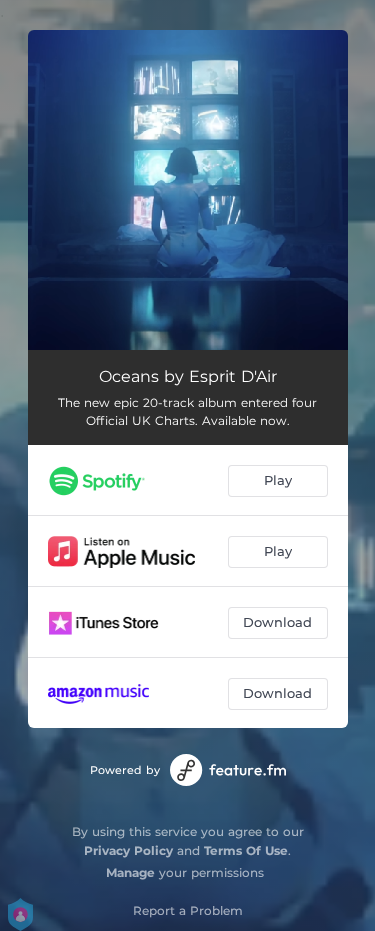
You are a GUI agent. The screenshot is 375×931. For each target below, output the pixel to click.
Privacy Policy (128, 850)
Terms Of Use (246, 850)
